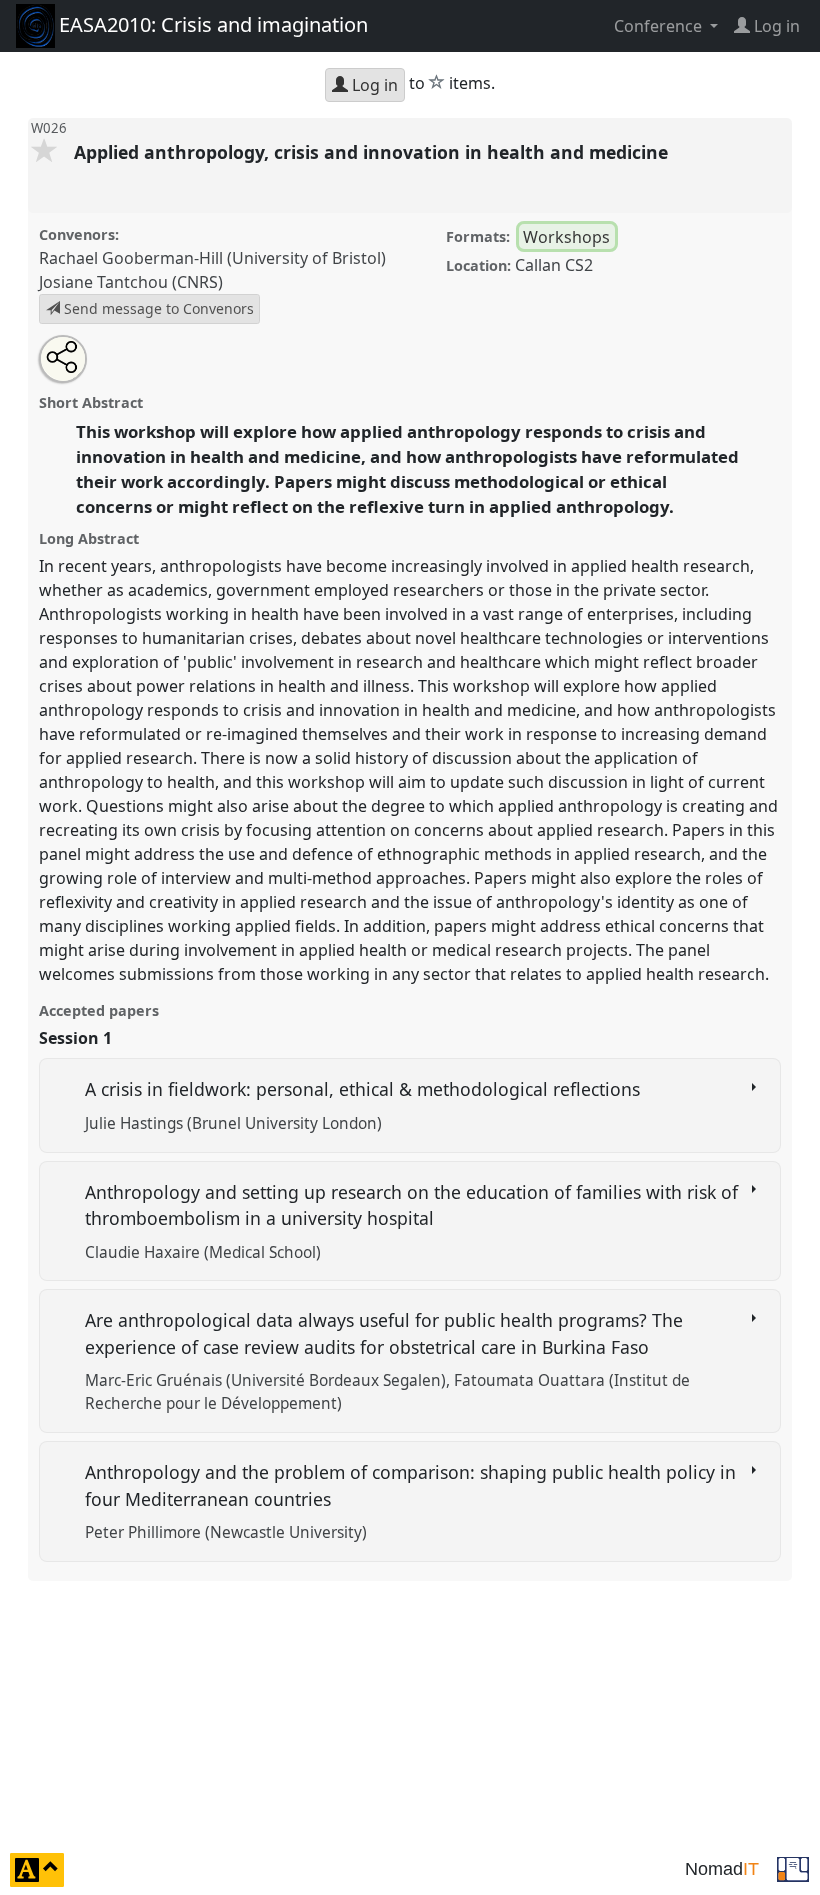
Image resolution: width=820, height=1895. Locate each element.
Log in (373, 85)
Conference (660, 26)
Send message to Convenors (157, 308)
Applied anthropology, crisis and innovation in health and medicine (373, 152)
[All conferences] (793, 1868)
